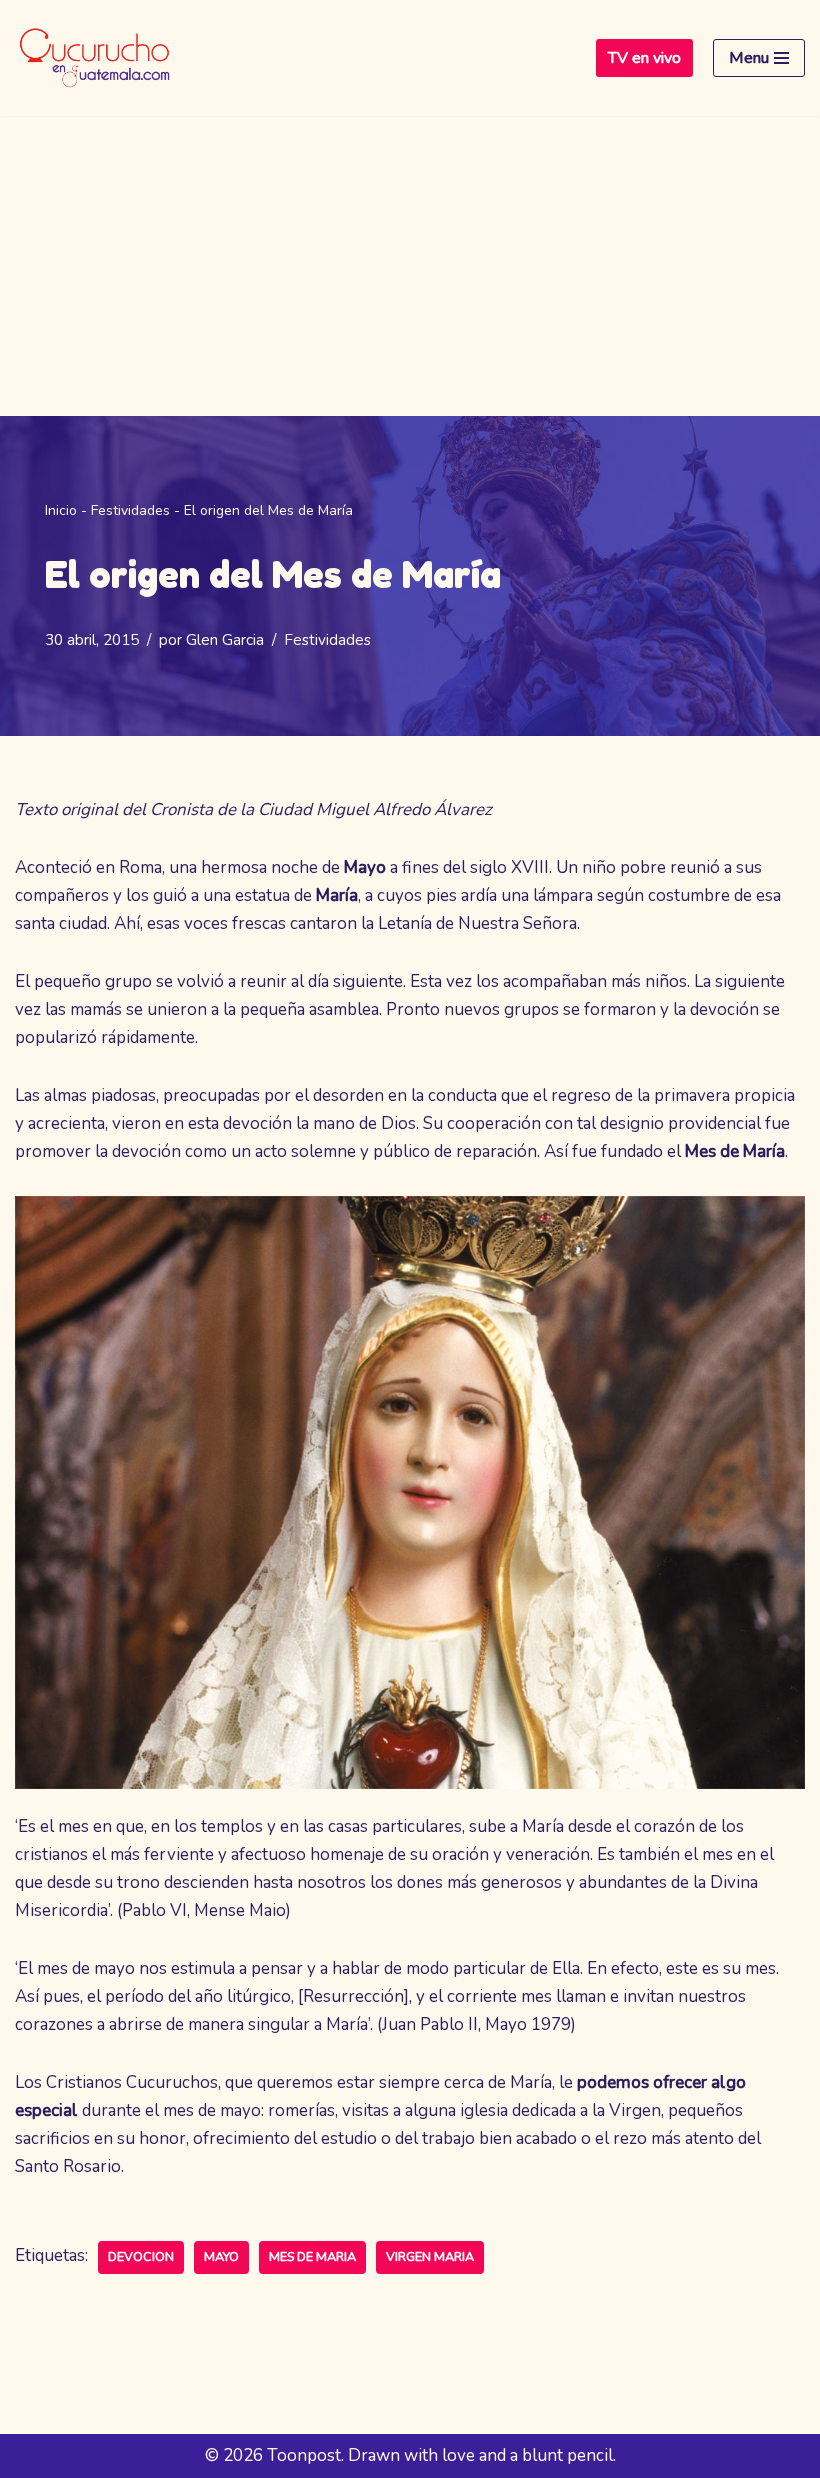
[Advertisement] (410, 266)
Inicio (61, 510)
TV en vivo (644, 58)
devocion (141, 2257)
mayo (221, 2257)
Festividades (130, 510)
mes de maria (312, 2257)
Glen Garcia (225, 640)
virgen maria (430, 2257)
